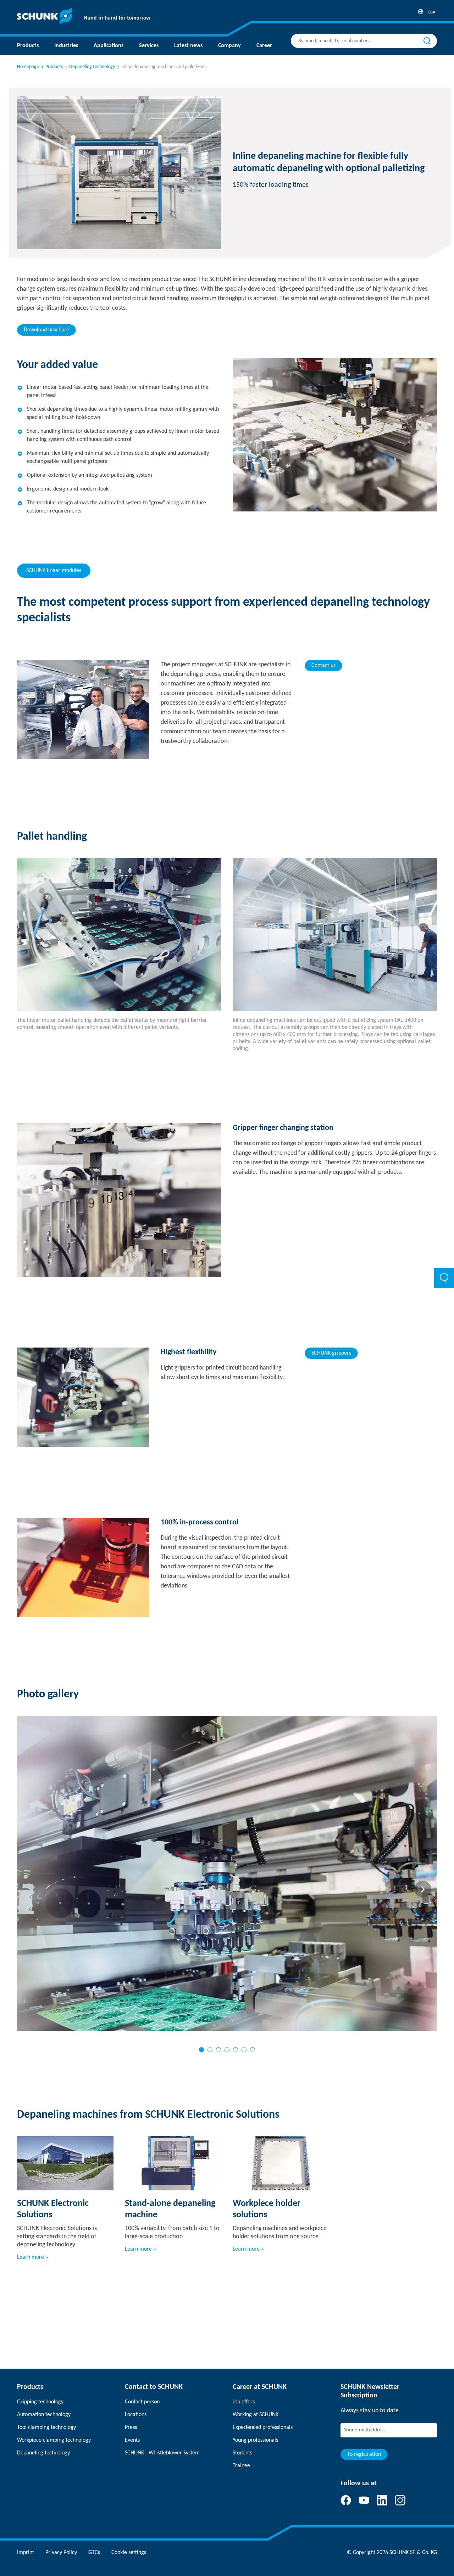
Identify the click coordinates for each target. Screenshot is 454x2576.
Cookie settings (129, 2553)
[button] (201, 2050)
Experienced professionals (263, 2427)
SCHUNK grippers (331, 1353)
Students (242, 2453)
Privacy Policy (61, 2553)
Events (132, 2440)
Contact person (142, 2402)
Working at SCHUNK (256, 2415)
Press (131, 2427)
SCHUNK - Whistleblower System (162, 2453)
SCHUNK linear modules (54, 571)
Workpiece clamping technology (54, 2440)
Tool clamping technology (46, 2427)
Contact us (323, 666)
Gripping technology (40, 2402)
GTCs (94, 2553)
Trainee (241, 2466)
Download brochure (46, 330)
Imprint (26, 2553)
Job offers (244, 2402)
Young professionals (255, 2440)
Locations (136, 2415)
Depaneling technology (43, 2453)
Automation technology (44, 2415)
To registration (364, 2454)
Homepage (28, 67)
